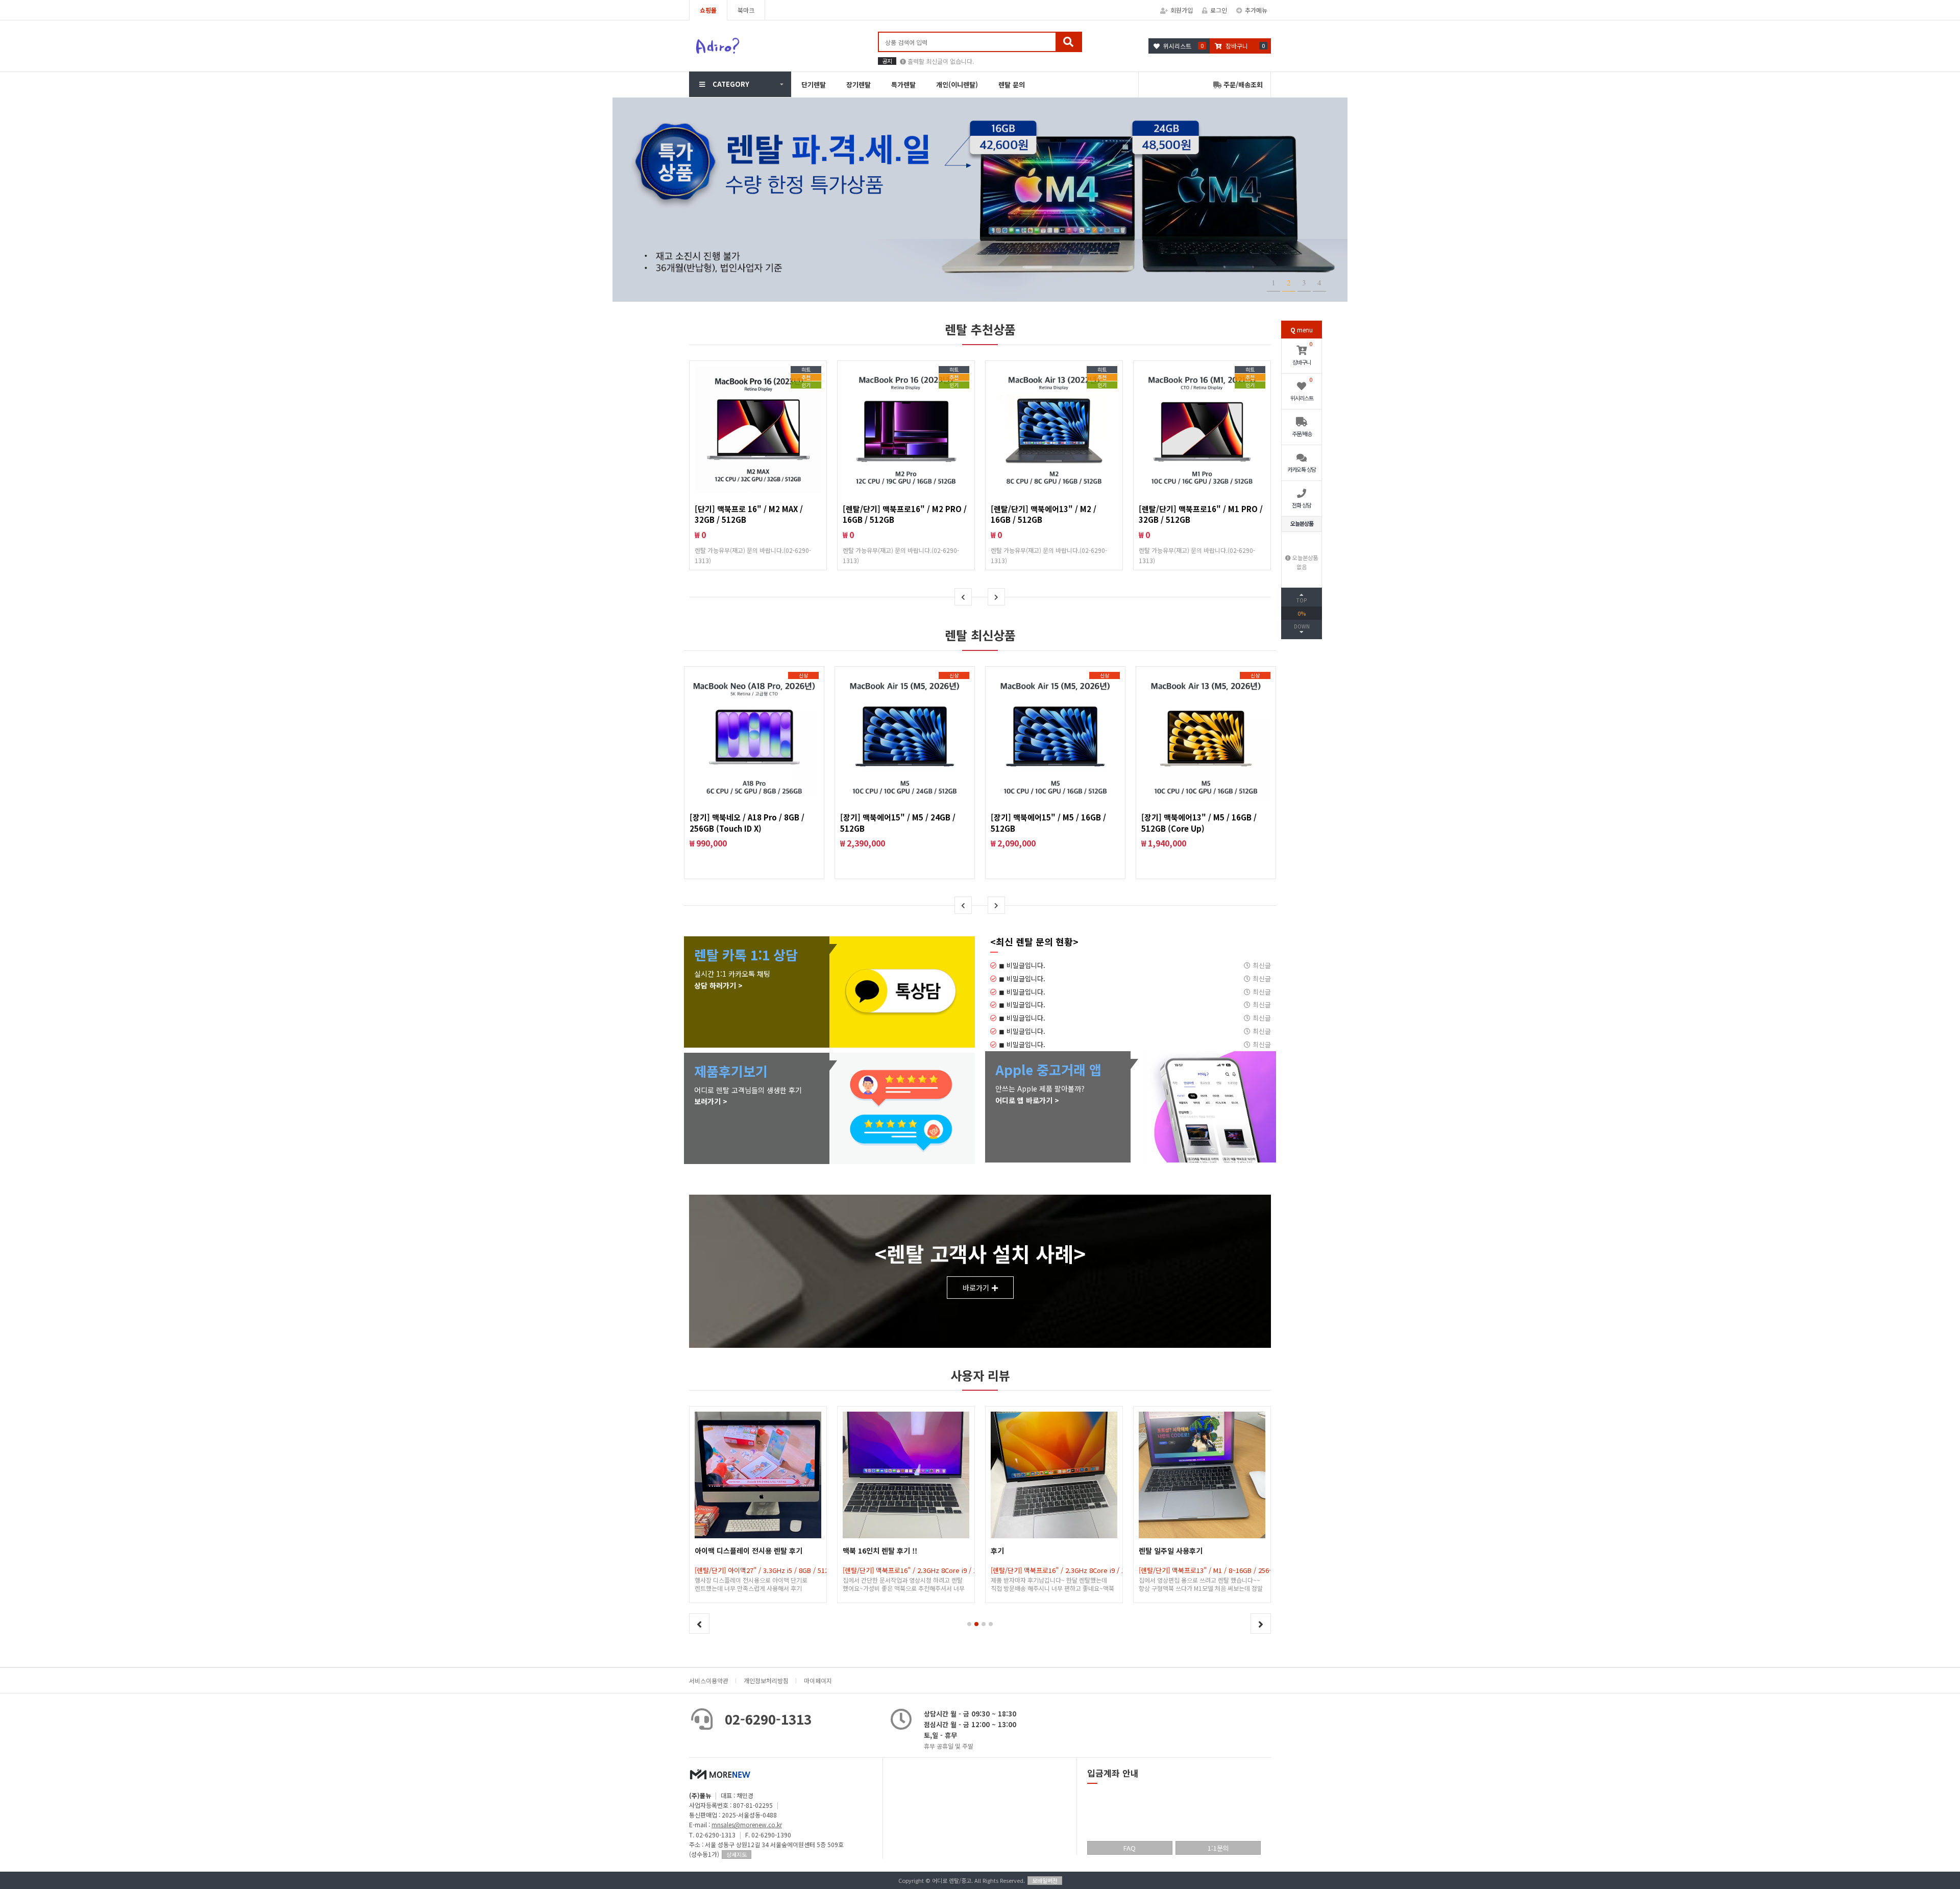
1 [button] (1273, 282)
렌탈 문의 (1012, 84)
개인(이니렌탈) (957, 84)
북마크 (746, 10)
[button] (969, 1624)
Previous (963, 597)
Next (996, 597)
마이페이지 (818, 1680)
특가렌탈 (903, 84)
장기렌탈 (859, 84)
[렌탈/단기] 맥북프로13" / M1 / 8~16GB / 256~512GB (1067, 1570)
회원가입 (1182, 10)
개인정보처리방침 (766, 1680)
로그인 (1219, 10)
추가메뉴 (1256, 10)
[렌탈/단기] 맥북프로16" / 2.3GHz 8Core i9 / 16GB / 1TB (777, 1570)
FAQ (1130, 1848)
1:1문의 (1218, 1848)
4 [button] (1319, 282)
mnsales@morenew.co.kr (747, 1824)
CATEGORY (731, 84)
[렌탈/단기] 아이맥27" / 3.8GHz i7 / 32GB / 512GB (1212, 1570)
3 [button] (1304, 282)
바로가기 (976, 1288)
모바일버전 (1045, 1880)
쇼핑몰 (708, 10)
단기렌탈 (814, 84)
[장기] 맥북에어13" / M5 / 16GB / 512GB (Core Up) (1199, 823)
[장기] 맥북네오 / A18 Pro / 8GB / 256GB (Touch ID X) (747, 823)
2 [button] (1289, 282)
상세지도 (737, 1854)
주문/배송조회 (1242, 84)
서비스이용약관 (709, 1680)
